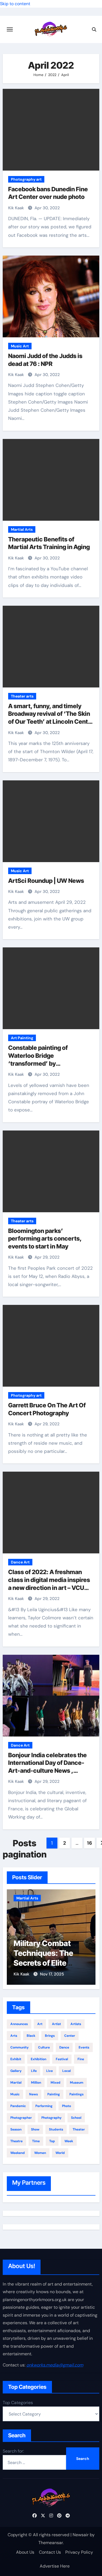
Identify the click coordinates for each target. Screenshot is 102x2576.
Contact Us (50, 2552)
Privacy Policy (79, 2552)
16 (89, 1843)
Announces (19, 2024)
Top (52, 2141)
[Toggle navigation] (10, 29)
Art (40, 2024)
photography (51, 2118)
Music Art (20, 346)
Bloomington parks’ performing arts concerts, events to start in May (45, 1239)
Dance (64, 2047)
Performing (44, 2106)
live (50, 2071)
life (34, 2071)
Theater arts (22, 696)
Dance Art (20, 1562)
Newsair (81, 2535)
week (69, 2141)
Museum (77, 2083)
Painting (54, 2094)
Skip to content (15, 4)
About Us (25, 2552)
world (60, 2153)
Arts (14, 2036)
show (35, 2129)
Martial (16, 2083)
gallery (16, 2071)
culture (44, 2047)
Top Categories (18, 2403)
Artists (76, 2024)
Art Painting (22, 1038)
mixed (55, 2083)
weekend (18, 2153)
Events (84, 2047)
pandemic (18, 2106)
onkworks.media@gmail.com (55, 2365)
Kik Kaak (17, 208)
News (33, 2094)
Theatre (16, 2141)
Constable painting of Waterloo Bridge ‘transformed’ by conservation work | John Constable (44, 1063)
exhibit (16, 2059)
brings (50, 2036)
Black (31, 2036)
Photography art (26, 179)
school (76, 2118)
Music (15, 2094)
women (40, 2153)
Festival (62, 2059)
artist (56, 2024)
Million (36, 2083)
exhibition (38, 2059)
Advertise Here (55, 2566)
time (36, 2141)
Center (70, 2036)
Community (19, 2047)
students (56, 2129)
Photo (67, 2106)
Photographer (21, 2118)
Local (67, 2071)
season (16, 2129)
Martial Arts (22, 529)
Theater (79, 2129)
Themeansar (51, 2543)
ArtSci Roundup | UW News (46, 881)
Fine (81, 2059)
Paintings (76, 2094)
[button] (88, 1936)
